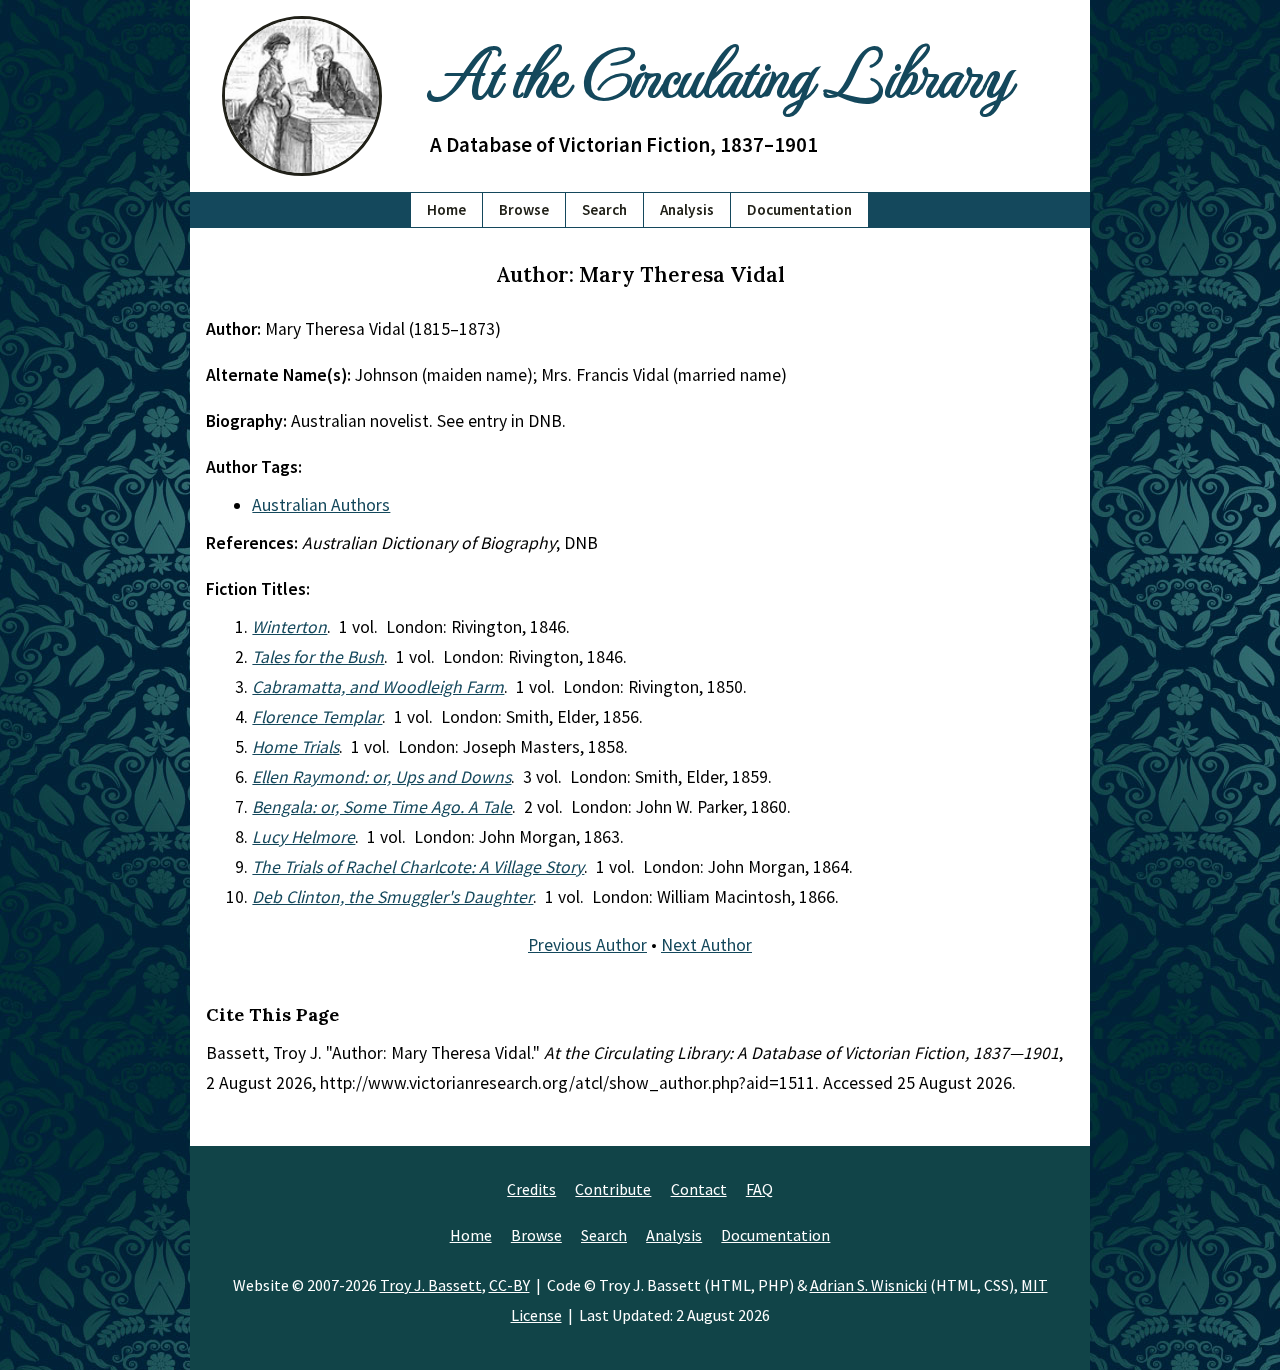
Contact (699, 1189)
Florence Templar (317, 717)
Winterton (289, 627)
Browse (524, 209)
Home (446, 209)
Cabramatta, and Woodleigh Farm (378, 687)
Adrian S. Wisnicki (868, 1285)
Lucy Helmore (303, 837)
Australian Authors (321, 505)
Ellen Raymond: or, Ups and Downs (381, 777)
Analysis (687, 209)
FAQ (759, 1189)
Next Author (706, 945)
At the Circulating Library (720, 71)
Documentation (799, 209)
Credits (531, 1189)
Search (604, 209)
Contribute (613, 1189)
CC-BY (509, 1285)
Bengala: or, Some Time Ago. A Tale (382, 807)
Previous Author (587, 945)
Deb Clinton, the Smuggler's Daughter (392, 897)
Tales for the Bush (318, 657)
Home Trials (295, 747)
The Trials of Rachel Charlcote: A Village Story (418, 867)
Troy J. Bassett (431, 1285)
